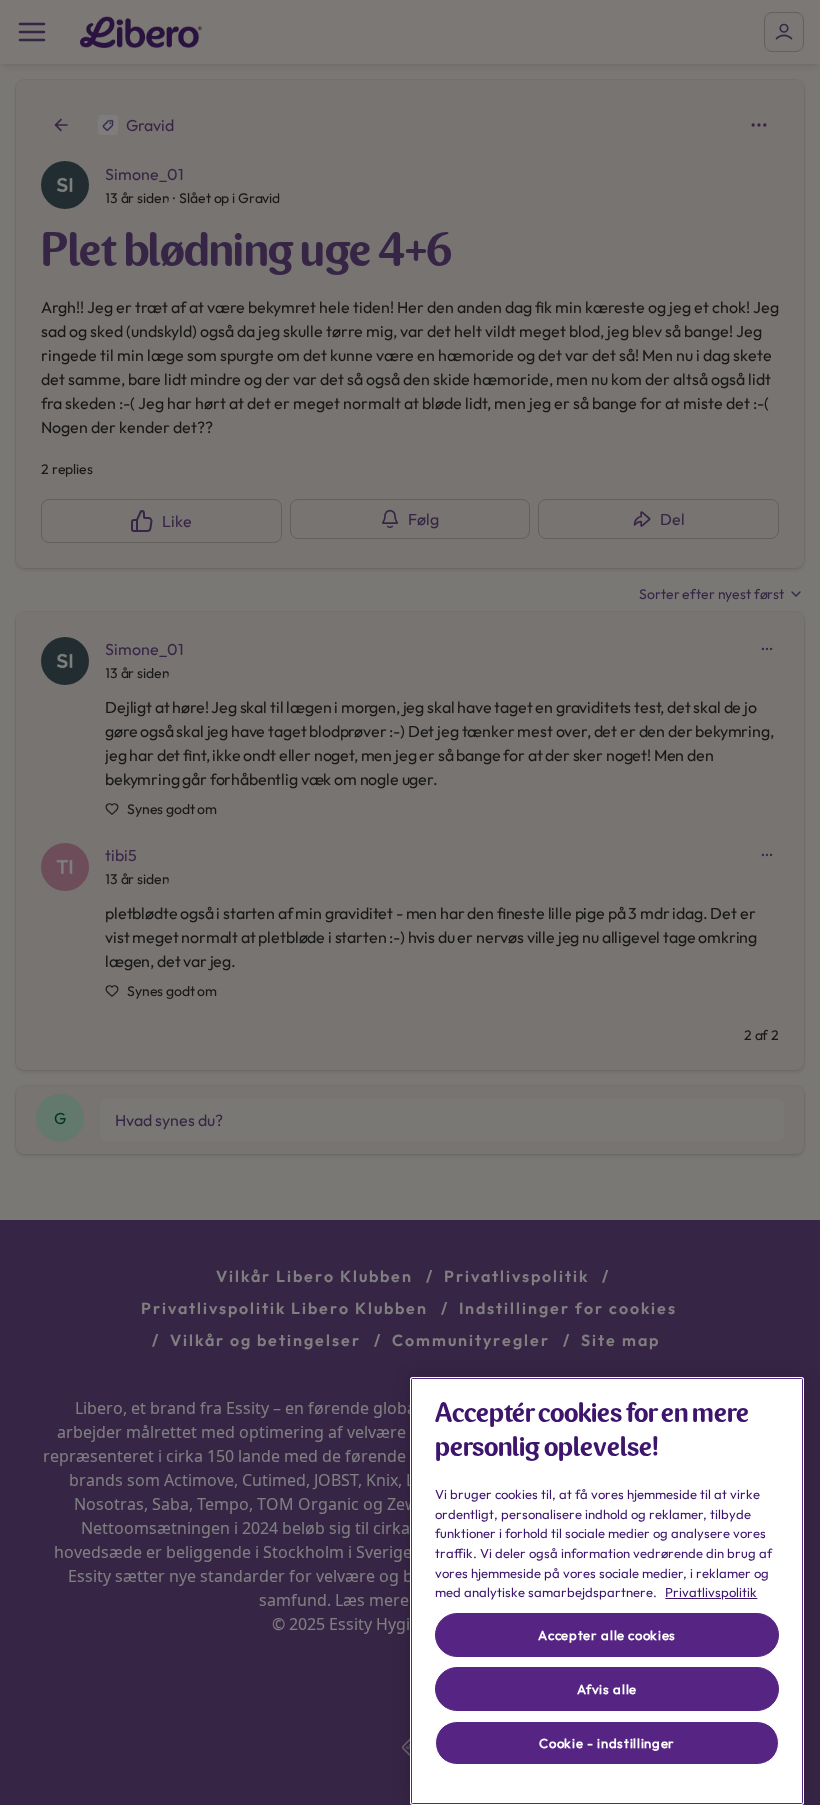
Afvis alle (607, 1689)
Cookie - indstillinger (606, 1743)
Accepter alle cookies (607, 1635)
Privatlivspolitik (711, 1592)
